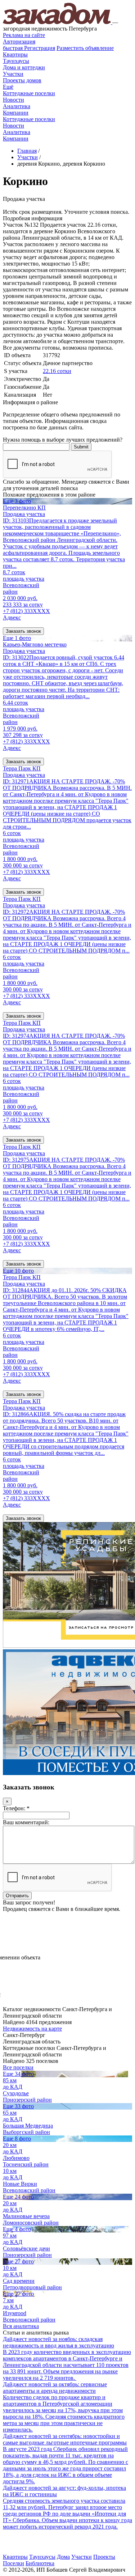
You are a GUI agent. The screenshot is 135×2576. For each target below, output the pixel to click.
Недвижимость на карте (32, 2029)
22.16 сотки (57, 371)
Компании (16, 113)
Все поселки (18, 2067)
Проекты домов (22, 80)
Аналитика (17, 106)
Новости (13, 100)
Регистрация (29, 48)
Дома (63, 2557)
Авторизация (19, 42)
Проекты (104, 2557)
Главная (27, 151)
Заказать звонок (23, 631)
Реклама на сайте (24, 35)
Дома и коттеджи (24, 67)
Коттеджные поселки (29, 93)
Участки (13, 74)
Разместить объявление (85, 48)
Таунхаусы (16, 61)
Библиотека (40, 2563)
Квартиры (15, 54)
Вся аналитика (21, 2326)
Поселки (13, 2563)
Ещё (8, 87)
